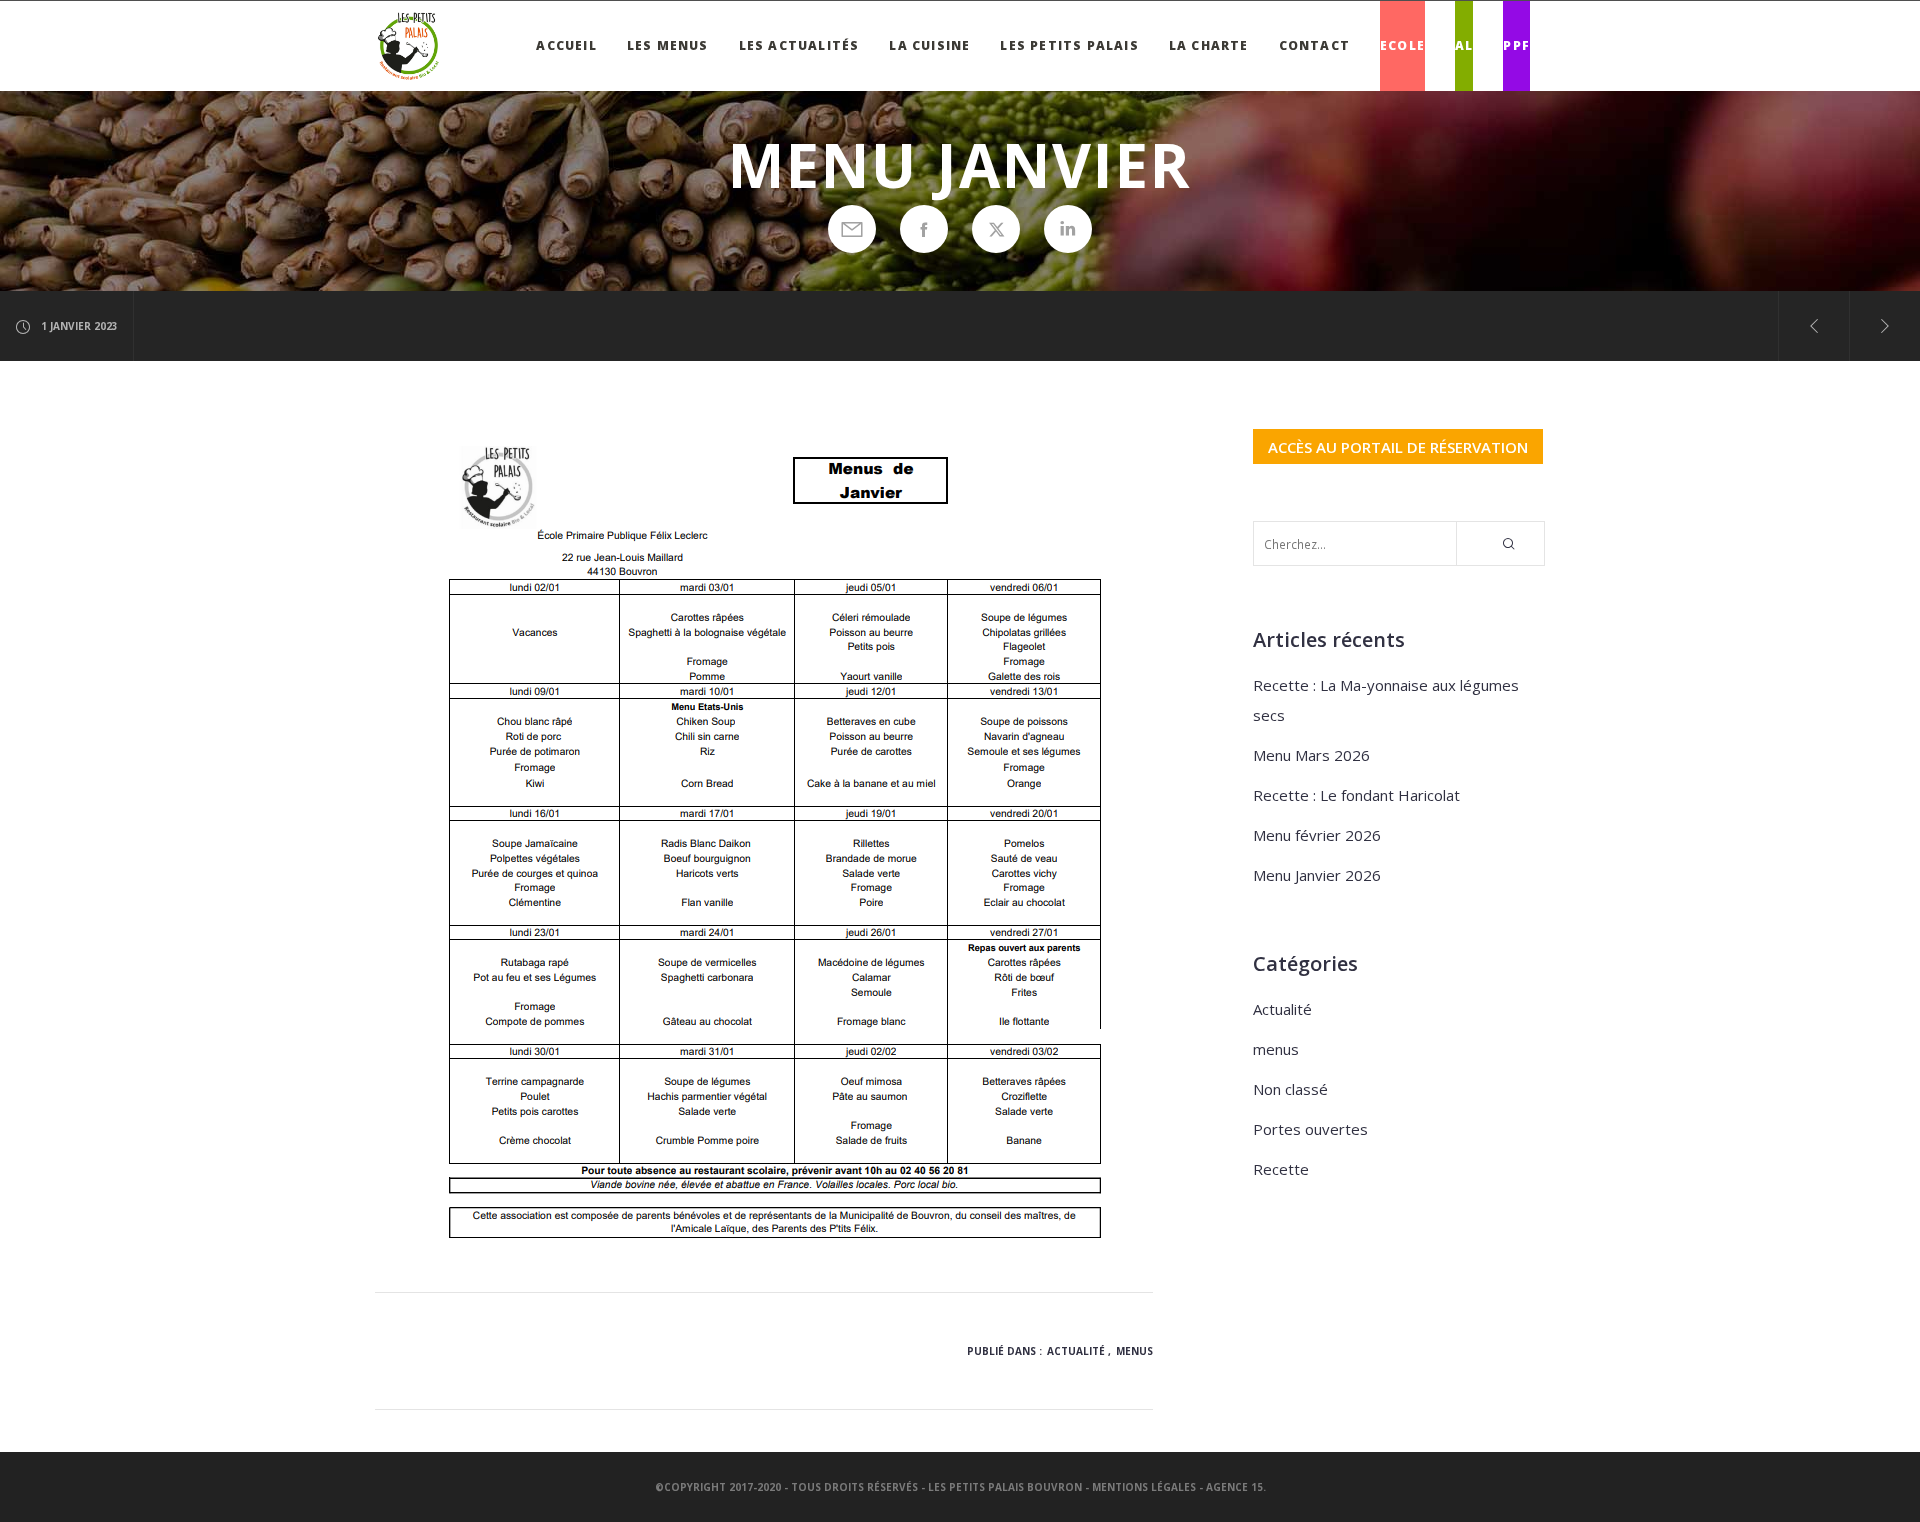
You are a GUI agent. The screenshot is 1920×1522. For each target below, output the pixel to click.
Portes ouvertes (1310, 1129)
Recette (1281, 1169)
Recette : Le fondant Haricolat (1356, 795)
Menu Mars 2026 (1311, 755)
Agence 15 (1234, 1487)
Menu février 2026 (1317, 835)
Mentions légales (1144, 1487)
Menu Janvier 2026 (1317, 875)
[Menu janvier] (852, 229)
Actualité (1076, 1351)
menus (1134, 1351)
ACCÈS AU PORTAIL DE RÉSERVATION (1398, 446)
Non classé (1290, 1089)
